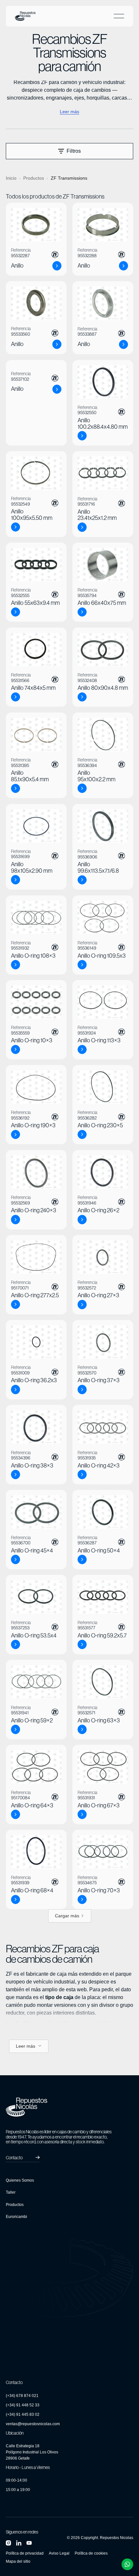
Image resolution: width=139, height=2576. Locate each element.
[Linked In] (19, 2543)
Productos (34, 178)
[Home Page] (25, 16)
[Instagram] (8, 2543)
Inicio (11, 178)
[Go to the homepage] (27, 2107)
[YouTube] (29, 2543)
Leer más (69, 112)
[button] (119, 16)
